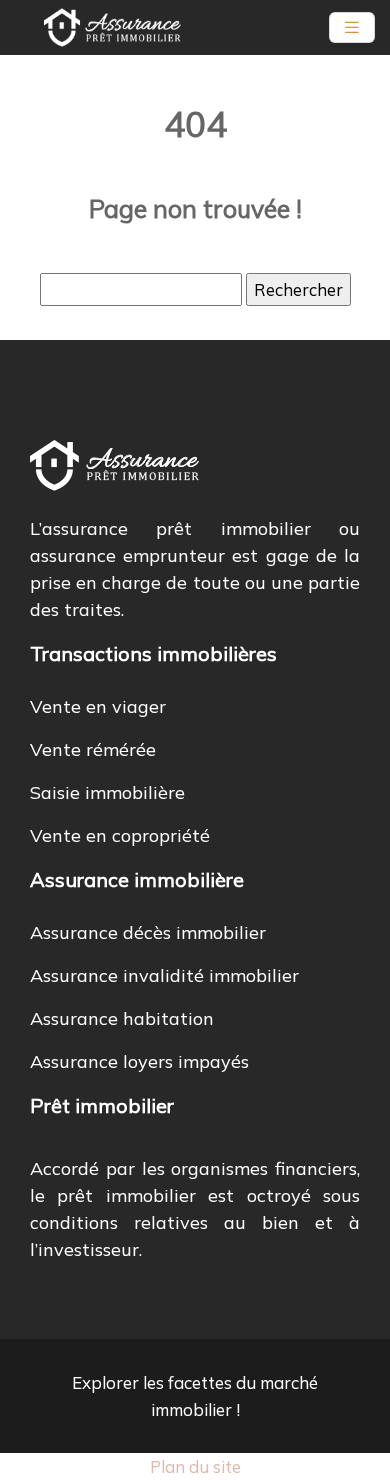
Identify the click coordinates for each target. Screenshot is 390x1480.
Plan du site (195, 1466)
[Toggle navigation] (352, 27)
